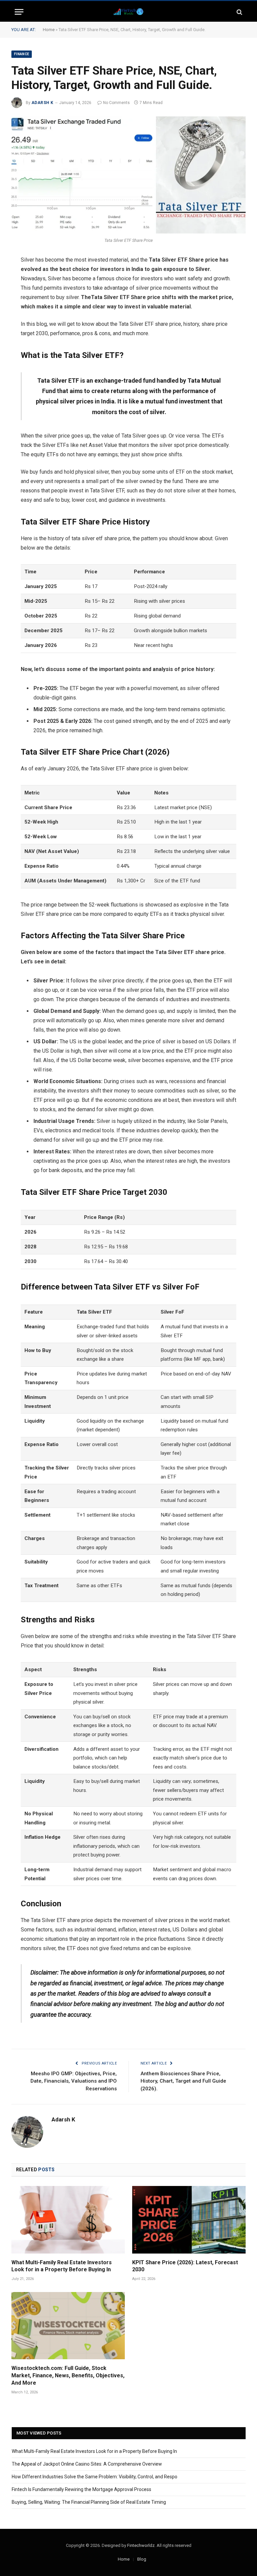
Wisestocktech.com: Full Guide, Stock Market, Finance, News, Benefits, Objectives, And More (68, 2375)
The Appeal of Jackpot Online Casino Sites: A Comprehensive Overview (87, 2464)
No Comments (116, 103)
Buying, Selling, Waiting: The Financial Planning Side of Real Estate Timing (89, 2502)
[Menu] (19, 12)
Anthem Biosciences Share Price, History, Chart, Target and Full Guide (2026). (183, 2081)
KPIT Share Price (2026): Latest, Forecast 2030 (185, 2266)
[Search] (239, 12)
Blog (142, 2559)
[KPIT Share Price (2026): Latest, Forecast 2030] (189, 2220)
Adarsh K (42, 103)
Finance (22, 54)
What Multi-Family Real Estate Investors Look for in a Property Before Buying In (62, 2266)
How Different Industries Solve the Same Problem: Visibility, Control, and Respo (95, 2477)
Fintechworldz (141, 2545)
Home (49, 30)
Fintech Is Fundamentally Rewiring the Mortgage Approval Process (81, 2489)
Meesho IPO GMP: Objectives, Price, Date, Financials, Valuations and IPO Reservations (74, 2081)
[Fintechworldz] (128, 12)
